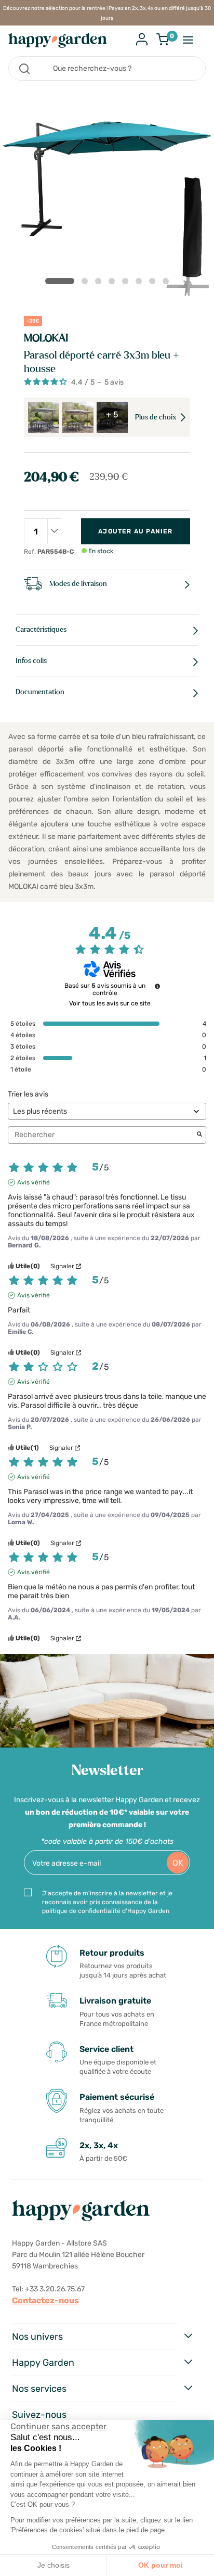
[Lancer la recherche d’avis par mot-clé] (199, 1135)
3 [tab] (100, 283)
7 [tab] (154, 283)
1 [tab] (60, 281)
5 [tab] (127, 283)
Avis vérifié (34, 1182)
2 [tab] (87, 283)
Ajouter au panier (135, 531)
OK (178, 1863)
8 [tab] (168, 283)
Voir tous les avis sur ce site (110, 1003)
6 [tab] (141, 283)
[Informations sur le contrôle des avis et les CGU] (157, 986)
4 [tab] (114, 283)
